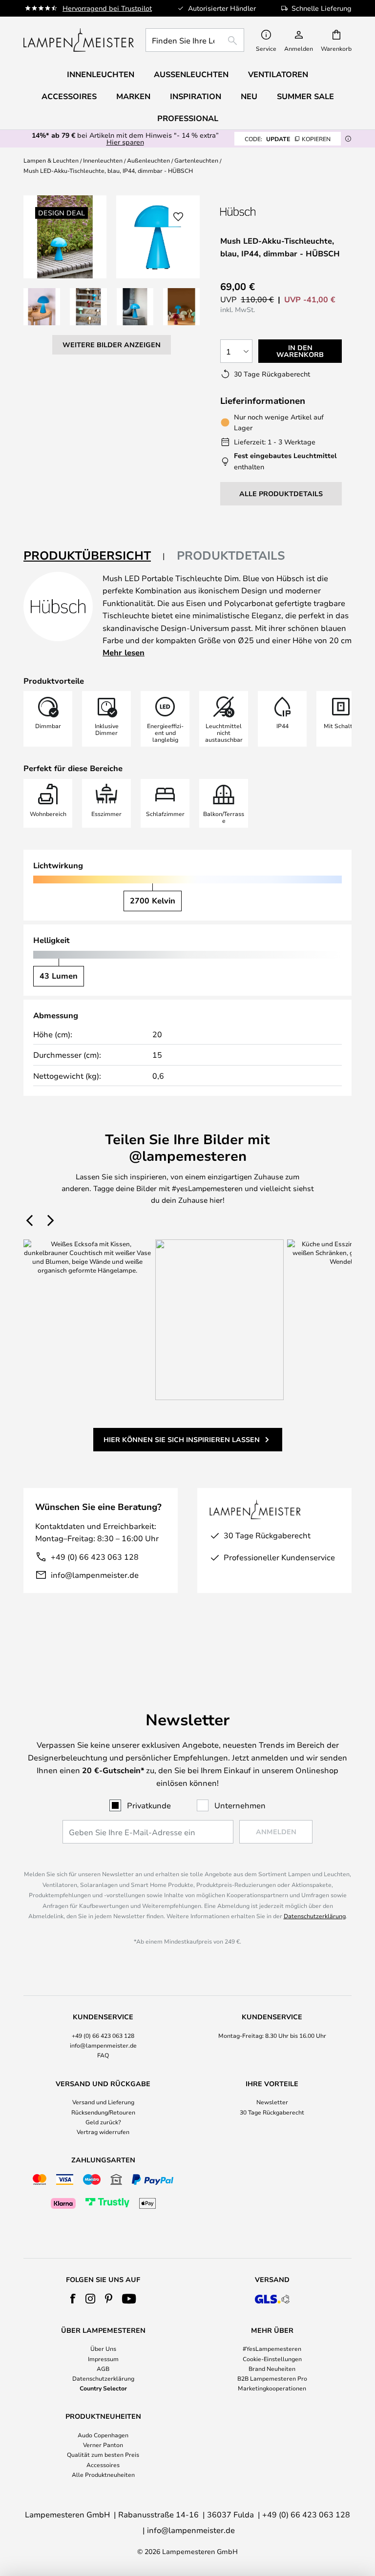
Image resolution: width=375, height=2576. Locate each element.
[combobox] (195, 40)
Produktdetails (231, 555)
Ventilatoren (278, 74)
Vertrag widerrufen (103, 2132)
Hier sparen (125, 142)
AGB (103, 2368)
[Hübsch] (272, 211)
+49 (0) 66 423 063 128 (95, 1557)
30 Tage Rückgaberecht (272, 2112)
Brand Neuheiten (272, 2368)
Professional (188, 118)
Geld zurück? (103, 2122)
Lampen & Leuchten (51, 160)
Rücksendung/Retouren (103, 2112)
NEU (249, 96)
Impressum (103, 2359)
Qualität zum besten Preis (103, 2454)
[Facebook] (73, 2299)
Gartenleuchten (196, 160)
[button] (42, 306)
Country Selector (103, 2388)
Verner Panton (103, 2445)
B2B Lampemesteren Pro (272, 2378)
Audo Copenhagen (103, 2435)
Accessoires (103, 2465)
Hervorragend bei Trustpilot (107, 8)
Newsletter (272, 2102)
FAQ (103, 2055)
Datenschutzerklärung (315, 1916)
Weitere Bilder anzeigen (112, 345)
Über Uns (103, 2348)
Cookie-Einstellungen (272, 2359)
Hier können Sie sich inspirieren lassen (182, 1439)
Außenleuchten (148, 160)
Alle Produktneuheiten (103, 2474)
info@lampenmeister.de (95, 1575)
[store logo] (79, 40)
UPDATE (288, 139)
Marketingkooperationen (272, 2388)
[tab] (94, 556)
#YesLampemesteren (272, 2348)
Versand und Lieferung (103, 2102)
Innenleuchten (103, 160)
